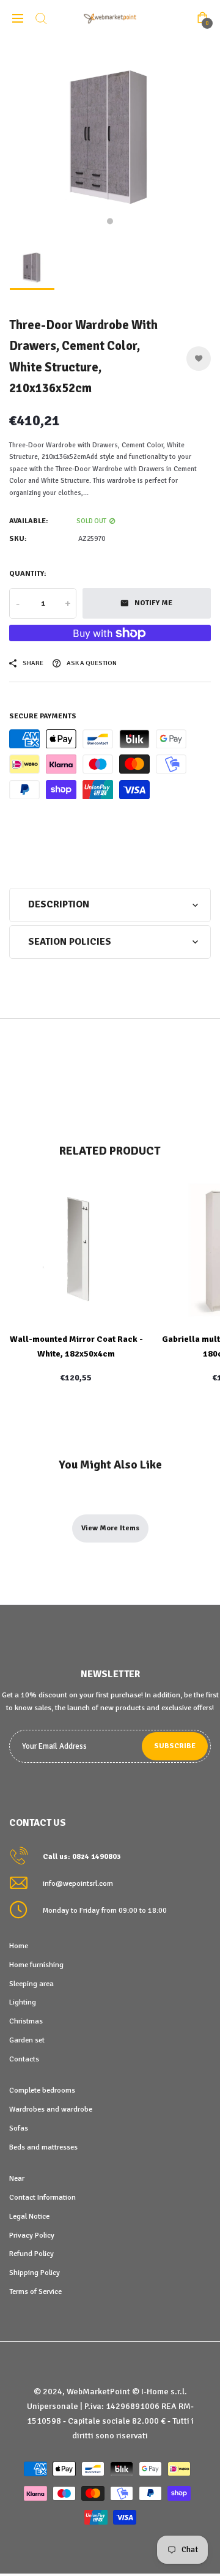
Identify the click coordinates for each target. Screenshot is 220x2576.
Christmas (26, 2021)
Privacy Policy (32, 2235)
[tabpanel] (110, 138)
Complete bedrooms (42, 2090)
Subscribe (175, 1746)
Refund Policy (31, 2254)
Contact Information (42, 2197)
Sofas (19, 2128)
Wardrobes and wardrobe (51, 2109)
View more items (110, 1528)
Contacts (24, 2059)
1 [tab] (110, 221)
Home (19, 1946)
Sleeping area (31, 1984)
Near (17, 2178)
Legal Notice (29, 2216)
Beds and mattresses (43, 2147)
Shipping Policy (35, 2273)
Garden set (27, 2040)
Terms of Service (35, 2291)
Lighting (23, 2002)
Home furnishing (36, 1965)
